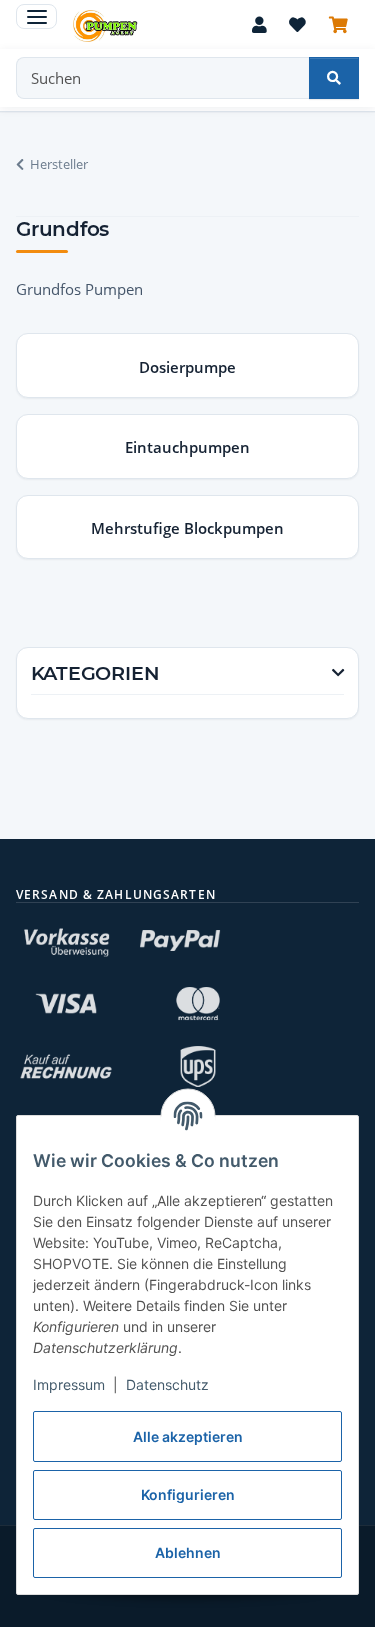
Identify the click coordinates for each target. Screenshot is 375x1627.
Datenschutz (167, 1384)
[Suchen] (334, 78)
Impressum (69, 1384)
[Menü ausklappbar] (36, 16)
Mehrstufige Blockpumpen (187, 528)
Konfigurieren (188, 1494)
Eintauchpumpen (187, 447)
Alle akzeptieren (188, 1436)
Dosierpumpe (187, 367)
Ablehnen (188, 1552)
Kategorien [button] (95, 673)
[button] (259, 27)
